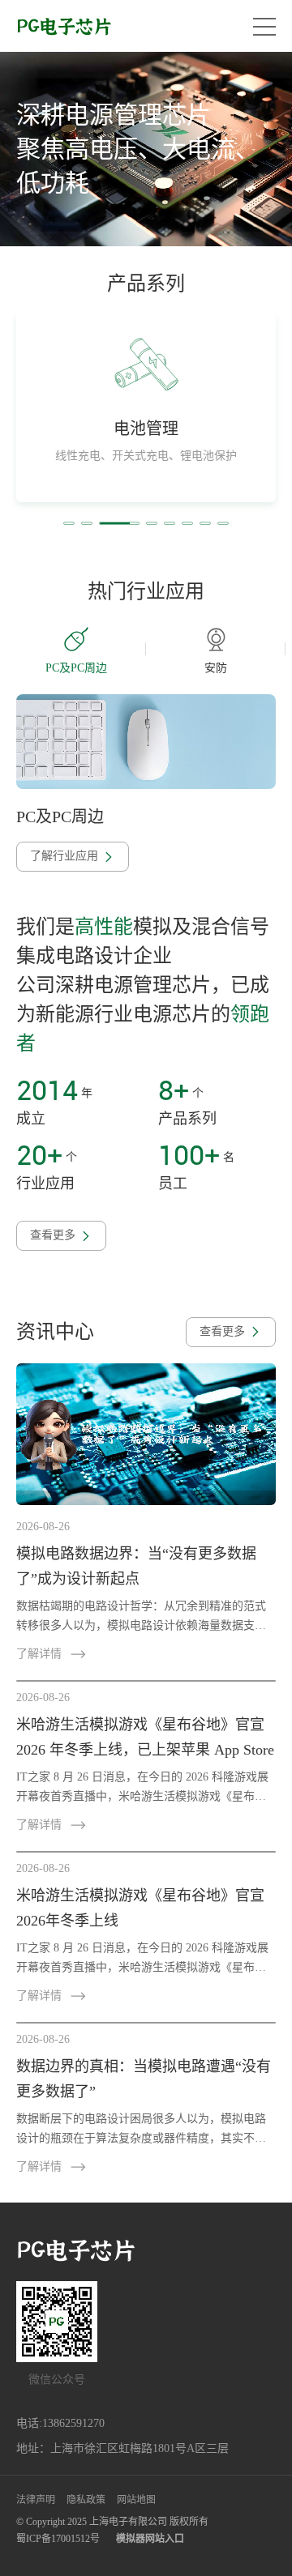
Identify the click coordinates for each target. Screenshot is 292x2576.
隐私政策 (86, 2500)
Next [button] (277, 649)
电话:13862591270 (60, 2423)
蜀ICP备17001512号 (58, 2539)
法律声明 (36, 2500)
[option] (146, 149)
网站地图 (136, 2500)
